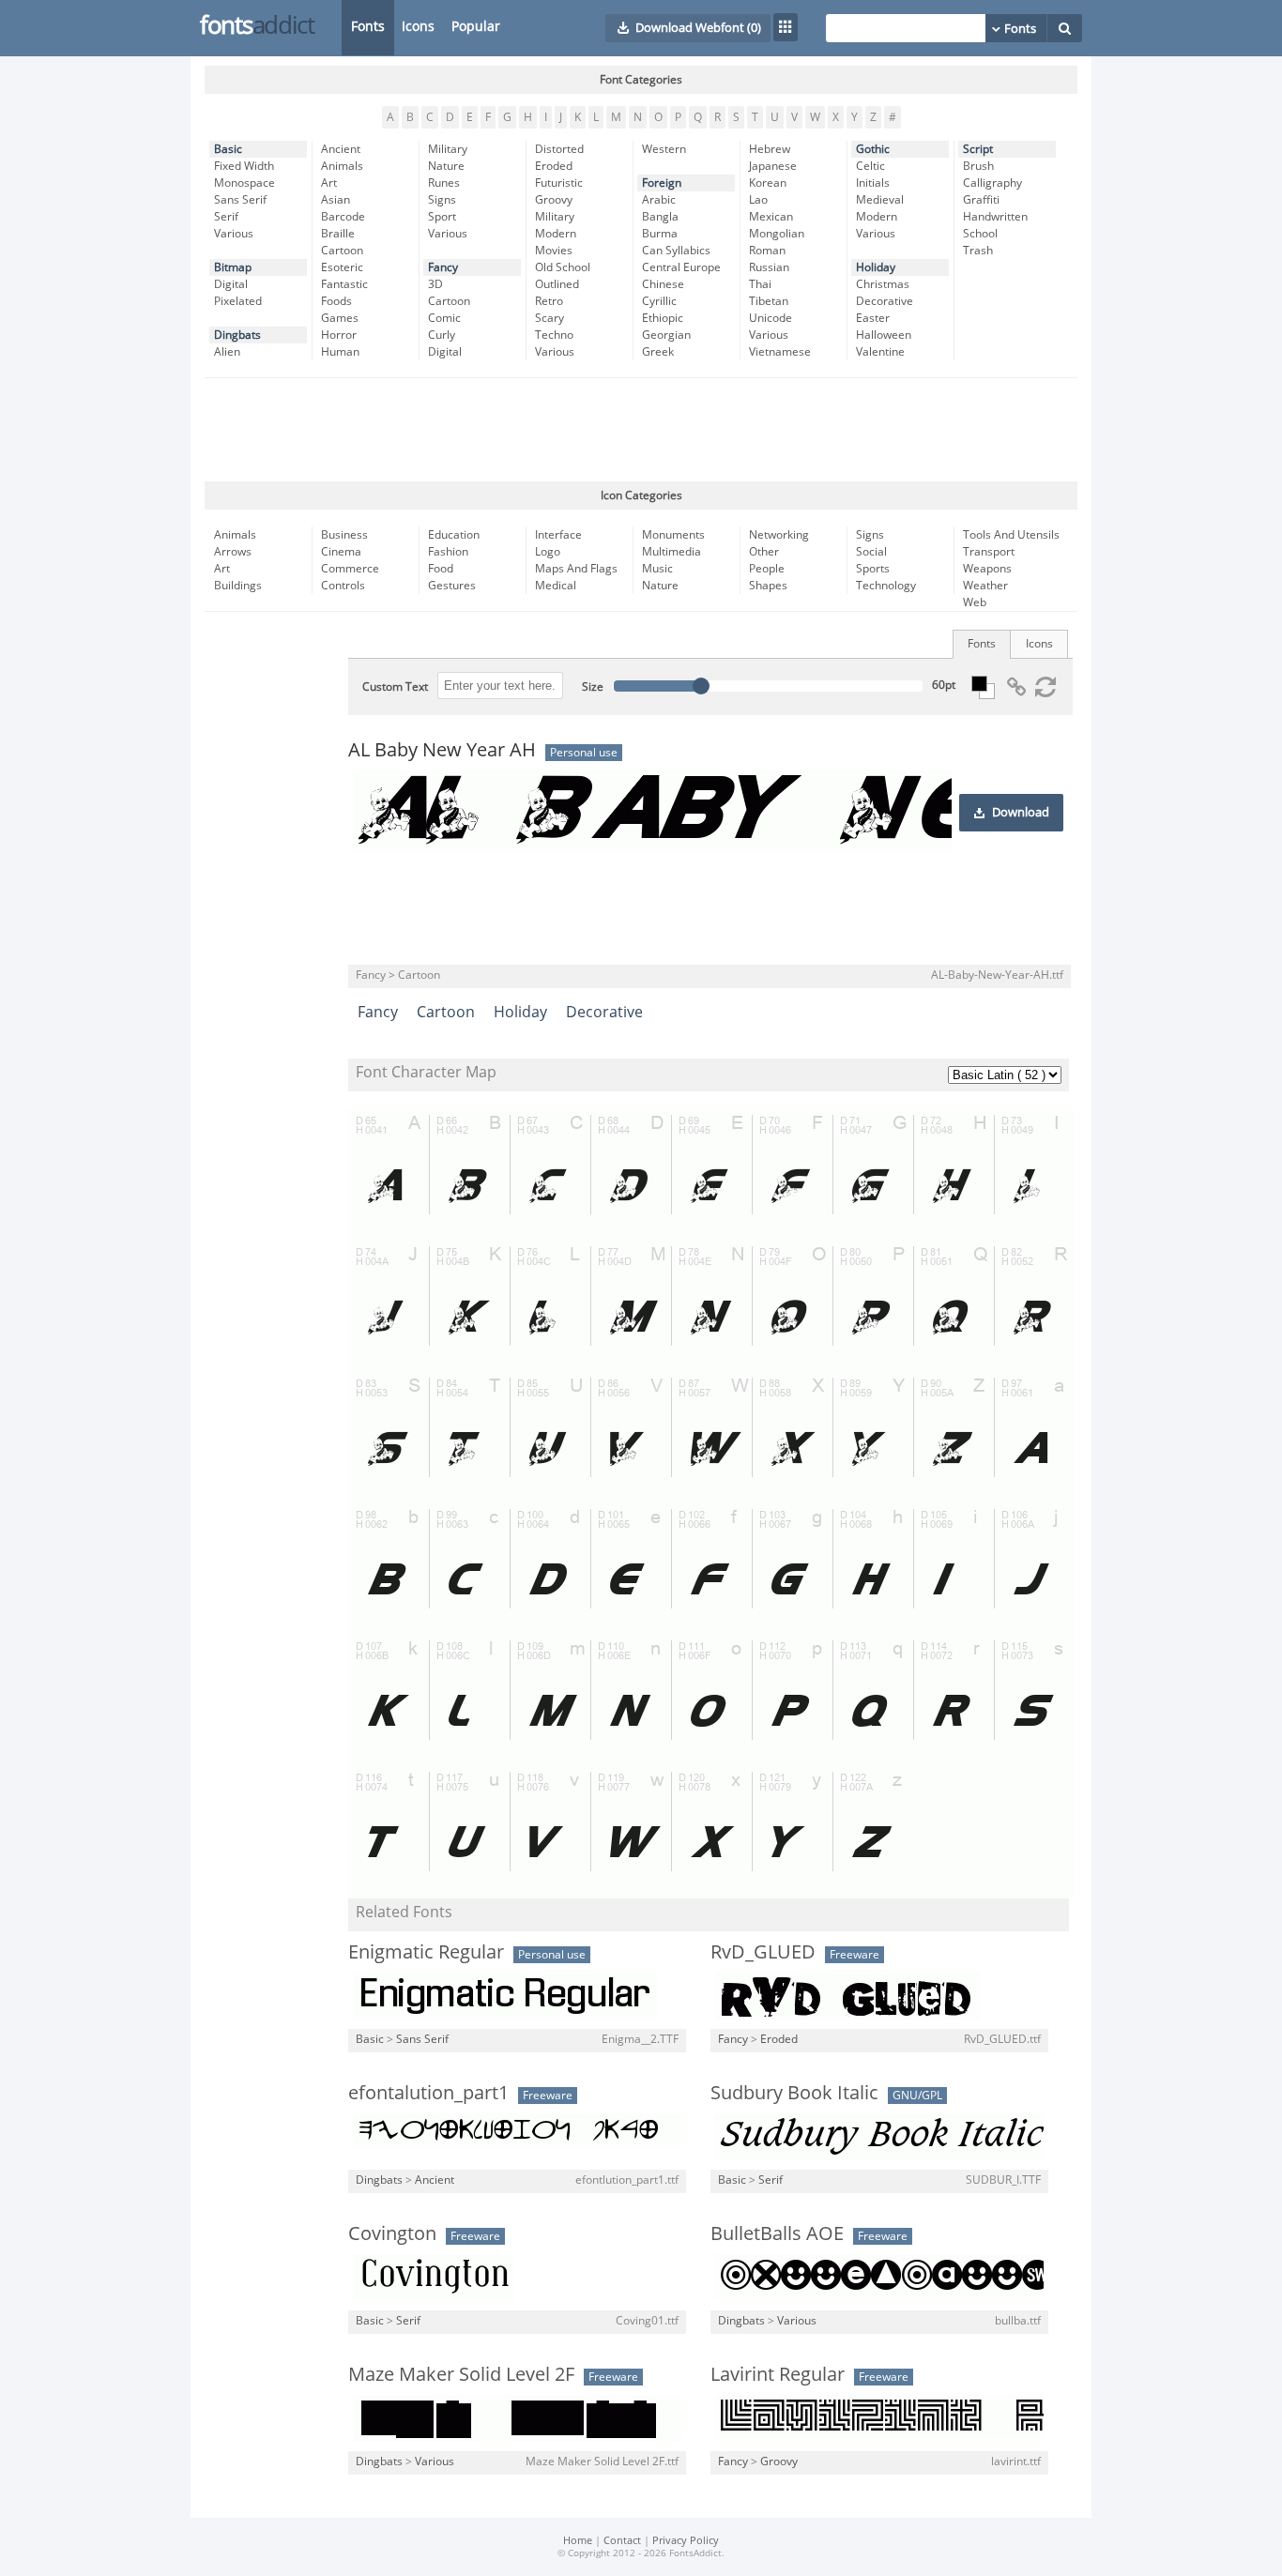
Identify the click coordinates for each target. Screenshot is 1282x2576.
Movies (554, 251)
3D (435, 284)
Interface (558, 535)
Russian (769, 267)
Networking (779, 535)
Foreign (662, 183)
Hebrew (770, 149)
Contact (622, 2541)
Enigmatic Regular (426, 1952)
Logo (548, 552)
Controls (343, 586)
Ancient (341, 149)
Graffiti (981, 200)
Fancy (443, 267)
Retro (549, 301)
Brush (978, 166)
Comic (444, 318)
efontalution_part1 (428, 2093)
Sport (442, 217)
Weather (985, 586)
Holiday (876, 267)
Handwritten (995, 217)
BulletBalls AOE (777, 2233)
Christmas (883, 284)
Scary (549, 318)
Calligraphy (992, 183)
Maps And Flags (576, 569)
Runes (444, 183)
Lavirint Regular (778, 2374)
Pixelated (238, 301)
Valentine (880, 352)
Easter (873, 318)
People (767, 569)
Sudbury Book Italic (794, 2093)
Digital (231, 284)
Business (344, 535)
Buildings (238, 586)
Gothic (873, 149)
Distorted (559, 149)
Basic (228, 149)
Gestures (452, 586)
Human (340, 352)
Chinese (663, 284)
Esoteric (342, 267)
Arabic (659, 200)
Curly (442, 335)
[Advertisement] (641, 430)
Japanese (773, 166)
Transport (989, 552)
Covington (392, 2233)
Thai (760, 284)
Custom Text (395, 687)
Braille (338, 234)
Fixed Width (244, 166)
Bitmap (233, 267)
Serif (226, 217)
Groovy (554, 200)
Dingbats (237, 335)
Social (871, 552)
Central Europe (681, 267)
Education (454, 535)
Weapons (987, 569)
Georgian (666, 335)
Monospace (244, 183)
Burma (660, 234)
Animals (342, 166)
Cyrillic (659, 301)
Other (764, 552)
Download (1021, 813)
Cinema (341, 552)
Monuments (673, 535)
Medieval (880, 200)
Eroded (554, 166)
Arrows (233, 552)
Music (657, 569)
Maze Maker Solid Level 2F (461, 2374)
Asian (336, 200)
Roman (767, 251)
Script (978, 149)
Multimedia (672, 552)
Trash (978, 251)
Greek (658, 352)
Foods (336, 301)
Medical (556, 586)
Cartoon (342, 251)
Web (975, 602)
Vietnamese (780, 352)
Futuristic (559, 183)
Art (329, 183)
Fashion (448, 552)
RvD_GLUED (763, 1952)
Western (664, 149)
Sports (873, 569)
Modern (556, 234)
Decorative (885, 301)
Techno (554, 335)
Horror (339, 335)
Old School (563, 267)
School (980, 234)
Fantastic (344, 284)
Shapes (768, 586)
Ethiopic (663, 318)
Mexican (771, 217)
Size (593, 687)
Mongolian (777, 234)
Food (441, 569)
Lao (758, 200)
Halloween (884, 335)
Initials (873, 183)
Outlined (557, 284)
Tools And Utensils (1011, 535)
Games (340, 318)
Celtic (870, 166)
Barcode (343, 217)
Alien (227, 352)
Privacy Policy (686, 2541)
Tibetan (769, 301)
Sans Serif (240, 200)
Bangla (660, 217)
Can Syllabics (676, 251)
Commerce (350, 569)
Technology (886, 586)
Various (234, 234)
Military (448, 149)
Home (578, 2541)
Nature (446, 166)
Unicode (771, 318)
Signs (442, 200)
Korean (768, 183)
